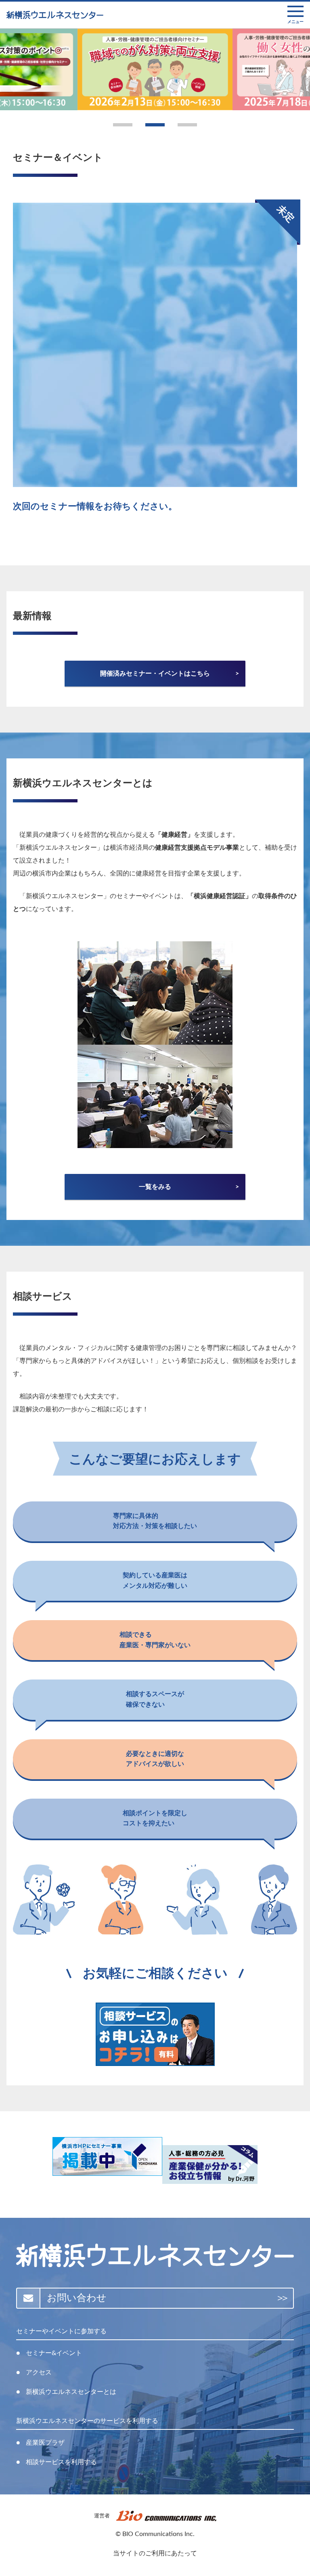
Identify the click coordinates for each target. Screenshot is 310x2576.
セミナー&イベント (54, 2353)
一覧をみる (155, 1187)
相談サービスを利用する (61, 2462)
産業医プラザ (45, 2443)
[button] (123, 125)
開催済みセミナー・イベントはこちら (155, 674)
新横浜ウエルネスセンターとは (71, 2392)
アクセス (39, 2372)
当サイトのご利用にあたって (155, 2553)
